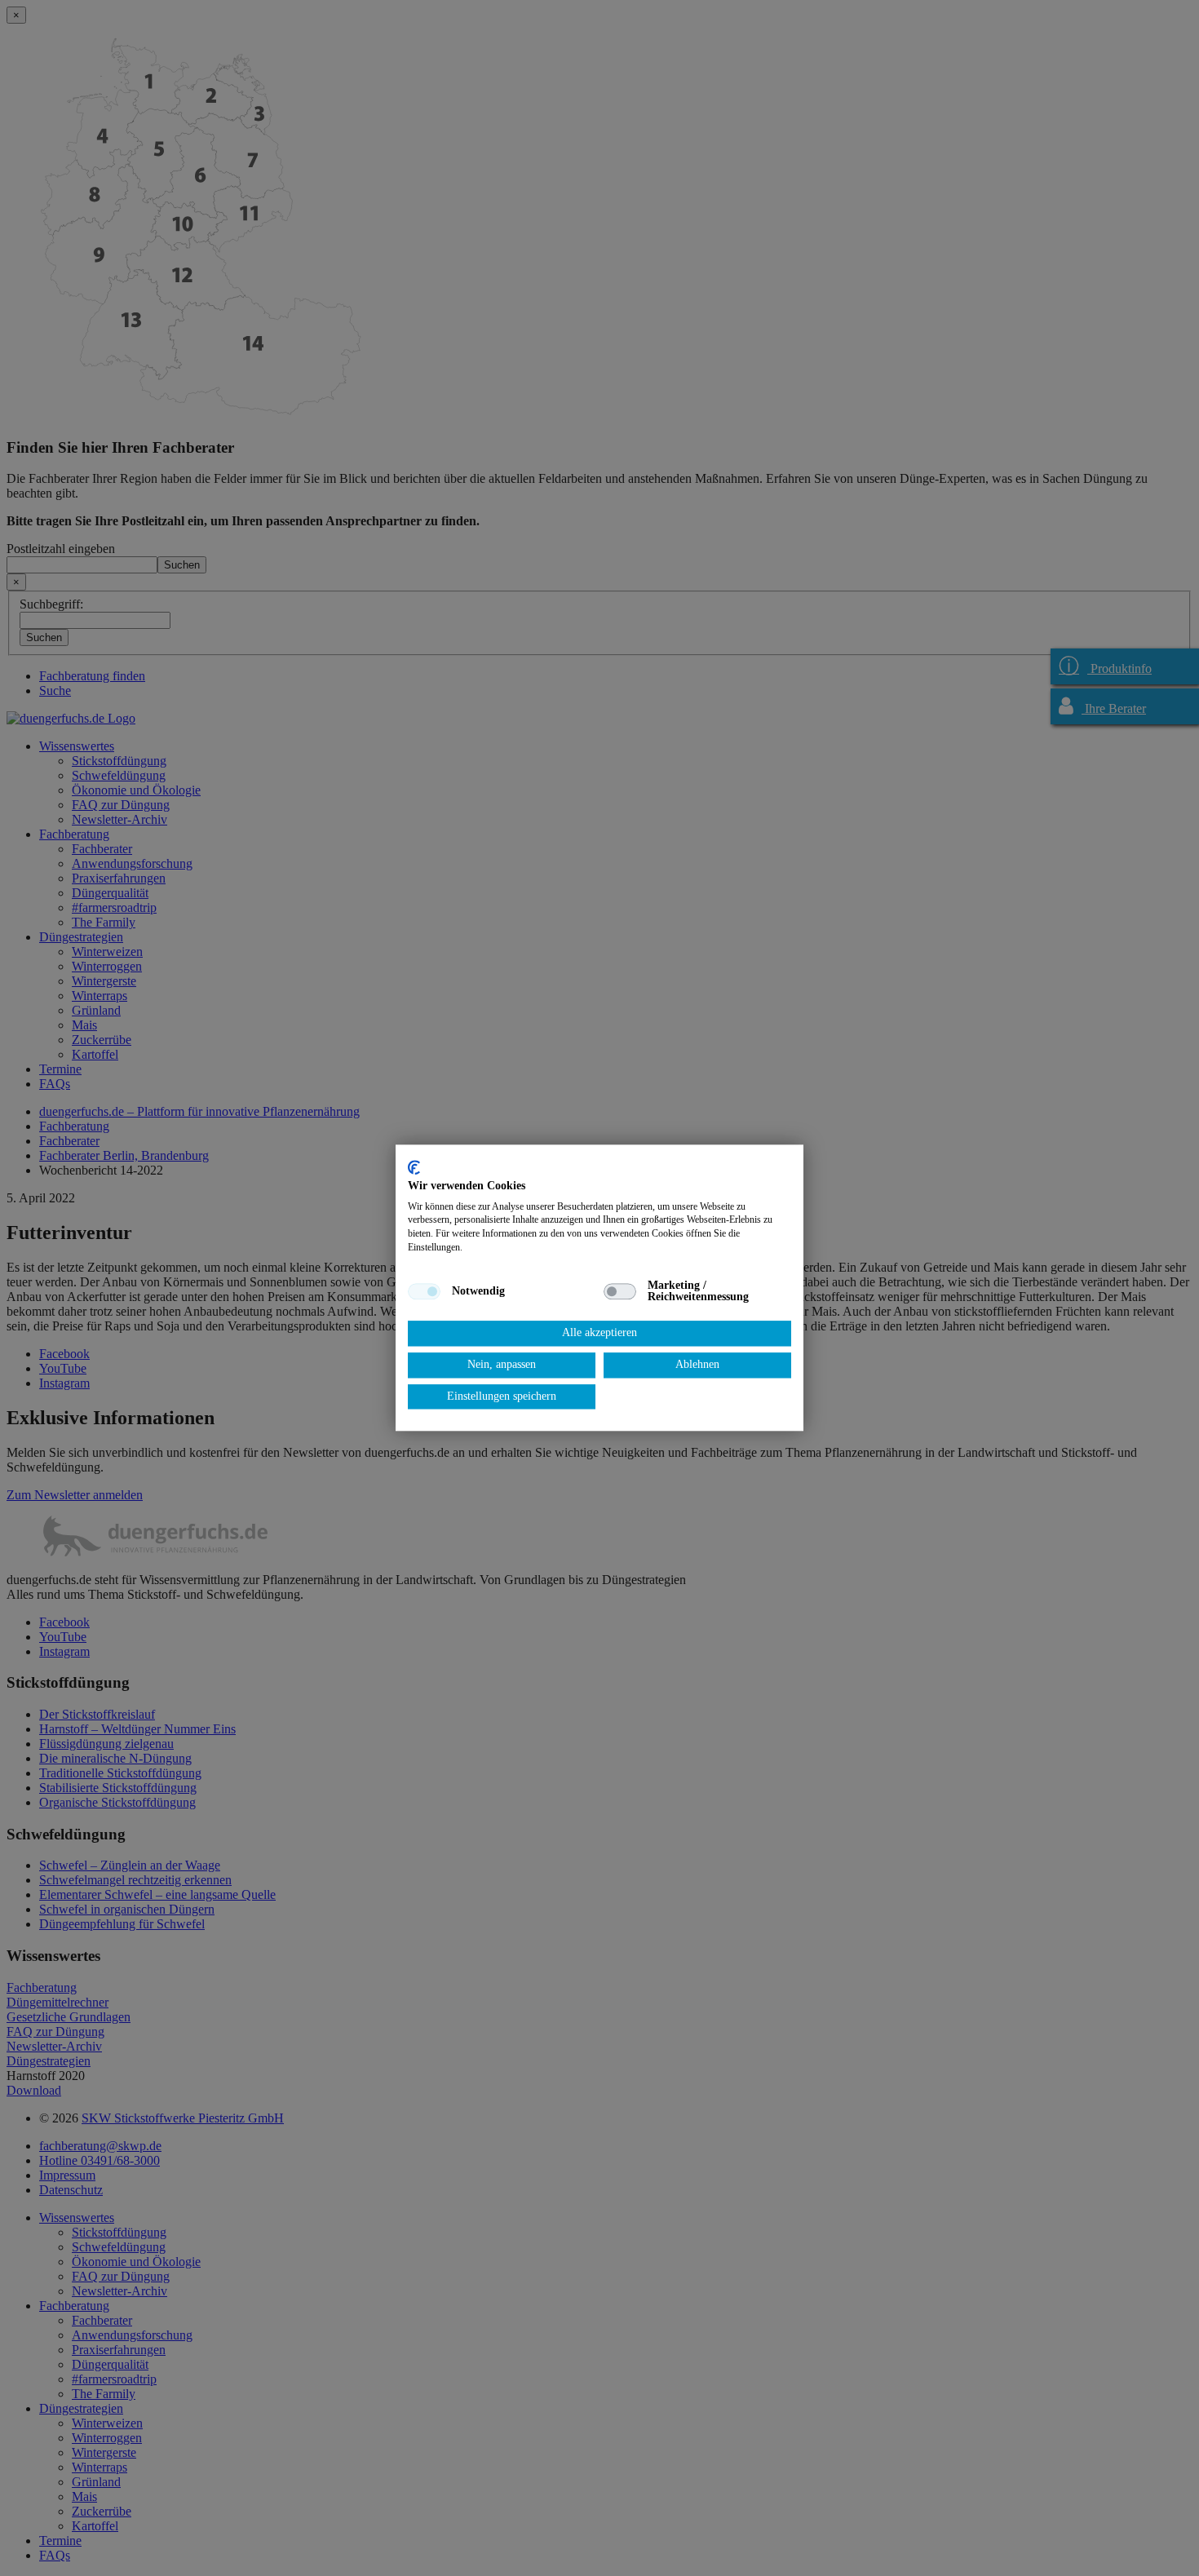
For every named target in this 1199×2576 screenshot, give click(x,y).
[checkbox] (424, 1291)
